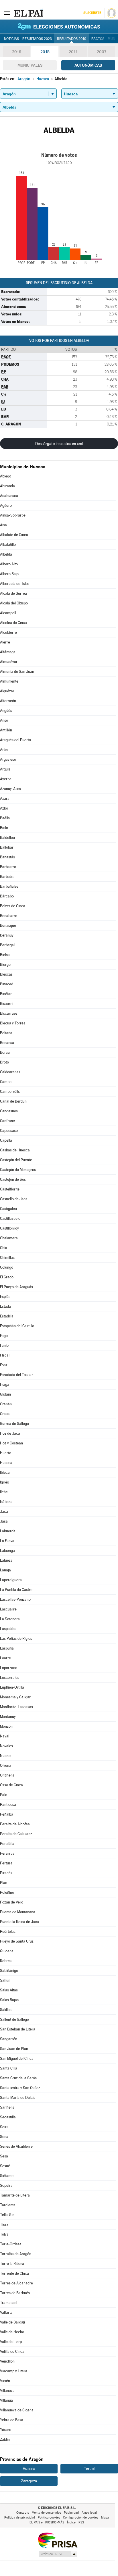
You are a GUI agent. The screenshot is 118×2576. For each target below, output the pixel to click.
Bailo (4, 828)
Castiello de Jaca (14, 1199)
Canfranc (7, 1121)
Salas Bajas (9, 2000)
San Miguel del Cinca (17, 2058)
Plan (4, 1883)
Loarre (5, 1658)
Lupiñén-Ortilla (12, 1687)
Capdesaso (9, 1131)
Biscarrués (9, 1013)
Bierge (5, 965)
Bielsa (5, 955)
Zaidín (5, 2439)
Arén (4, 750)
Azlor (4, 808)
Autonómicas (88, 65)
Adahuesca (9, 496)
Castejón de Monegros (18, 1170)
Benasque (8, 925)
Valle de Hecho (12, 2332)
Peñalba (7, 1814)
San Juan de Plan (14, 2049)
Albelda (6, 554)
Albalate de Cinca (14, 535)
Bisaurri (6, 1004)
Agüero (6, 505)
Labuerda (8, 1531)
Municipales (30, 65)
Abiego (6, 476)
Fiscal (5, 1355)
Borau (5, 1052)
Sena (4, 2137)
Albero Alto (9, 564)
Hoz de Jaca (10, 1433)
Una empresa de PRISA (58, 2540)
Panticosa (8, 1805)
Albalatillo (8, 545)
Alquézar (7, 691)
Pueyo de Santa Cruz (17, 1941)
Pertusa (6, 1863)
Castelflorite (10, 1189)
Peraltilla (7, 1844)
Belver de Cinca (13, 906)
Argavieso (8, 759)
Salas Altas (9, 1990)
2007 (102, 52)
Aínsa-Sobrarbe (13, 515)
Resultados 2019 (72, 39)
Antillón (6, 730)
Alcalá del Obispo (14, 603)
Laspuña (7, 1648)
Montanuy (8, 1717)
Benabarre (9, 916)
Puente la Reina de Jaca (19, 1922)
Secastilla (8, 2117)
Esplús (5, 1297)
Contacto (23, 2513)
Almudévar (9, 662)
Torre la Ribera (12, 2264)
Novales (6, 1746)
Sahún (5, 1980)
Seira (4, 2127)
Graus (5, 1414)
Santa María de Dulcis (18, 2098)
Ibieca (5, 1472)
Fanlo (4, 1345)
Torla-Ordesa (11, 2244)
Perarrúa (7, 1853)
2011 (73, 52)
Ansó (4, 720)
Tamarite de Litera (15, 2195)
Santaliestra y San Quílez (20, 2088)
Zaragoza (29, 2481)
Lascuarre (8, 1609)
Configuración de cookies (81, 2518)
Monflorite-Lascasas (16, 1707)
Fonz (4, 1365)
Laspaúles (8, 1629)
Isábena (6, 1502)
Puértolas (8, 1931)
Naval (5, 1736)
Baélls (5, 818)
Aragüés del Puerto (15, 740)
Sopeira (6, 2185)
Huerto (6, 1453)
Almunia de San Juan (17, 672)
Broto (4, 1062)
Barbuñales (9, 886)
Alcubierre (8, 632)
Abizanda (7, 486)
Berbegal (7, 945)
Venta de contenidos (47, 2513)
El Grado (7, 1277)
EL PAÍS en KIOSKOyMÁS (47, 2522)
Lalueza (6, 1560)
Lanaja (5, 1570)
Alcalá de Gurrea (13, 593)
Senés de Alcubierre (16, 2146)
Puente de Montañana (18, 1912)
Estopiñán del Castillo (17, 1326)
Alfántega (8, 652)
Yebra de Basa (12, 2420)
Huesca (6, 1463)
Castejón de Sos (13, 1179)
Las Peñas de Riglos (16, 1638)
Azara (5, 798)
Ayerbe (6, 779)
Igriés (4, 1482)
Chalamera (9, 1238)
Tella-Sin (7, 2215)
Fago (4, 1336)
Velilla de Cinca (12, 2351)
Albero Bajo (9, 574)
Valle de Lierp (11, 2342)
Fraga (5, 1385)
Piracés (6, 1873)
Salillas (6, 2010)
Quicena (7, 1951)
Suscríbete (92, 13)
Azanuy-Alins (10, 789)
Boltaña (6, 1033)
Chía (4, 1248)
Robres (6, 1961)
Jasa (4, 1521)
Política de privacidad (20, 2518)
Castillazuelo (10, 1218)
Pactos (98, 39)
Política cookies (49, 2518)
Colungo (7, 1267)
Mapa (105, 2518)
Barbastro (8, 867)
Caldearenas (10, 1072)
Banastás (7, 857)
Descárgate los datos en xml (59, 444)
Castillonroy (9, 1228)
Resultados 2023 (37, 39)
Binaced (7, 984)
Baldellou (7, 838)
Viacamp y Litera (14, 2371)
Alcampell (8, 613)
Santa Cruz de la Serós (18, 2078)
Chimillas (7, 1258)
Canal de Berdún (13, 1101)
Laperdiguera (11, 1580)
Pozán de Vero (12, 1902)
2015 (45, 52)
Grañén (6, 1404)
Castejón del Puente (16, 1160)
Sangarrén (9, 2039)
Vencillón (7, 2361)
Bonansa (7, 1043)
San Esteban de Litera (18, 2029)
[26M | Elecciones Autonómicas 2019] (59, 26)
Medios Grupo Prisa (58, 2554)
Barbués (7, 877)
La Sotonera (10, 1619)
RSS (81, 2522)
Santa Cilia (9, 2068)
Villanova (7, 2391)
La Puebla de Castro (16, 1590)
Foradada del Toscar (16, 1375)
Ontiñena (7, 1775)
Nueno (5, 1756)
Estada (5, 1306)
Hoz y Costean (11, 1443)
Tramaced (8, 2303)
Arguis (5, 769)
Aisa (3, 525)
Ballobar (7, 847)
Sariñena (7, 2107)
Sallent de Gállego (14, 2019)
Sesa (4, 2156)
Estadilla (7, 1316)
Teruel (89, 2469)
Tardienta (8, 2205)
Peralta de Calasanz (16, 1834)
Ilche (4, 1492)
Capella (6, 1140)
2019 (17, 52)
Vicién (5, 2381)
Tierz (4, 2225)
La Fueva (7, 1541)
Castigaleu (8, 1209)
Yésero (6, 2430)
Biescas (6, 974)
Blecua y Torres (13, 1023)
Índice (71, 2522)
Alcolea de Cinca (13, 623)
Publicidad (71, 2513)
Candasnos (9, 1111)
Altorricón (8, 701)
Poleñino (7, 1892)
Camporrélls (10, 1092)
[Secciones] (7, 13)
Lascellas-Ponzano (15, 1599)
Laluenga (7, 1551)
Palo (4, 1795)
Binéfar (6, 994)
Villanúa (6, 2400)
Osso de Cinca (11, 1785)
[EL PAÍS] (28, 13)
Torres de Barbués (15, 2293)
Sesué (5, 2166)
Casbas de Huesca (15, 1150)
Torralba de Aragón (16, 2254)
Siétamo (7, 2176)
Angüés (6, 711)
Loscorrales (10, 1678)
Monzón (6, 1726)
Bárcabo (7, 896)
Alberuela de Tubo (15, 584)
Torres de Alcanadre (16, 2283)
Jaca (4, 1512)
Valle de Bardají (12, 2322)
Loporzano (9, 1668)
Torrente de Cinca (14, 2273)
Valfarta (6, 2312)
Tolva (4, 2234)
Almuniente (9, 681)
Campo (6, 1082)
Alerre (5, 642)
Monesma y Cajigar (15, 1697)
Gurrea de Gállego (14, 1424)
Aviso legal (89, 2513)
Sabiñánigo (9, 1971)
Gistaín (5, 1394)
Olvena (6, 1765)
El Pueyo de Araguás (16, 1287)
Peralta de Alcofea (15, 1824)
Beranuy (7, 935)
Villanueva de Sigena (17, 2410)
